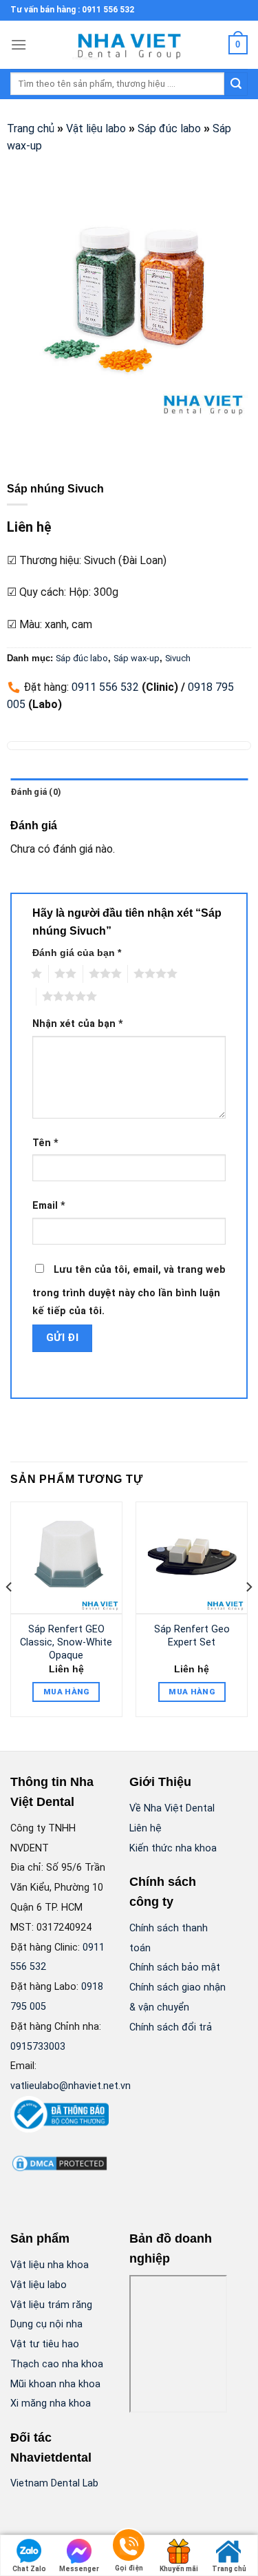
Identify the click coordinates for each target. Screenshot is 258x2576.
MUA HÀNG (66, 1692)
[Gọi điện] (129, 2547)
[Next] (248, 1614)
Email (49, 1206)
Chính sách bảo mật (175, 1967)
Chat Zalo (29, 2569)
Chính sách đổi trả (171, 2027)
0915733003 (38, 2047)
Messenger (79, 2569)
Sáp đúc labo (169, 128)
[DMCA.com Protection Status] (60, 2162)
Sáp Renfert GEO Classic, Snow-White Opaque (66, 1642)
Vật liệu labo (96, 128)
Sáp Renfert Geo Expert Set (192, 1636)
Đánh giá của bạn (77, 953)
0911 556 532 (105, 687)
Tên (45, 1143)
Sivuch (178, 658)
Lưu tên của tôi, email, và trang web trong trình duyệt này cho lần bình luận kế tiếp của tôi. (129, 1290)
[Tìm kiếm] (236, 84)
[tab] (129, 792)
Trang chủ (31, 128)
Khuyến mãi (179, 2569)
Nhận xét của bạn (78, 1024)
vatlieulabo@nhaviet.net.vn (71, 2086)
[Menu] (19, 44)
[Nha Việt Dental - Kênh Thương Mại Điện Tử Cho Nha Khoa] (129, 45)
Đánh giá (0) (36, 792)
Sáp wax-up (137, 658)
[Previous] (10, 1614)
